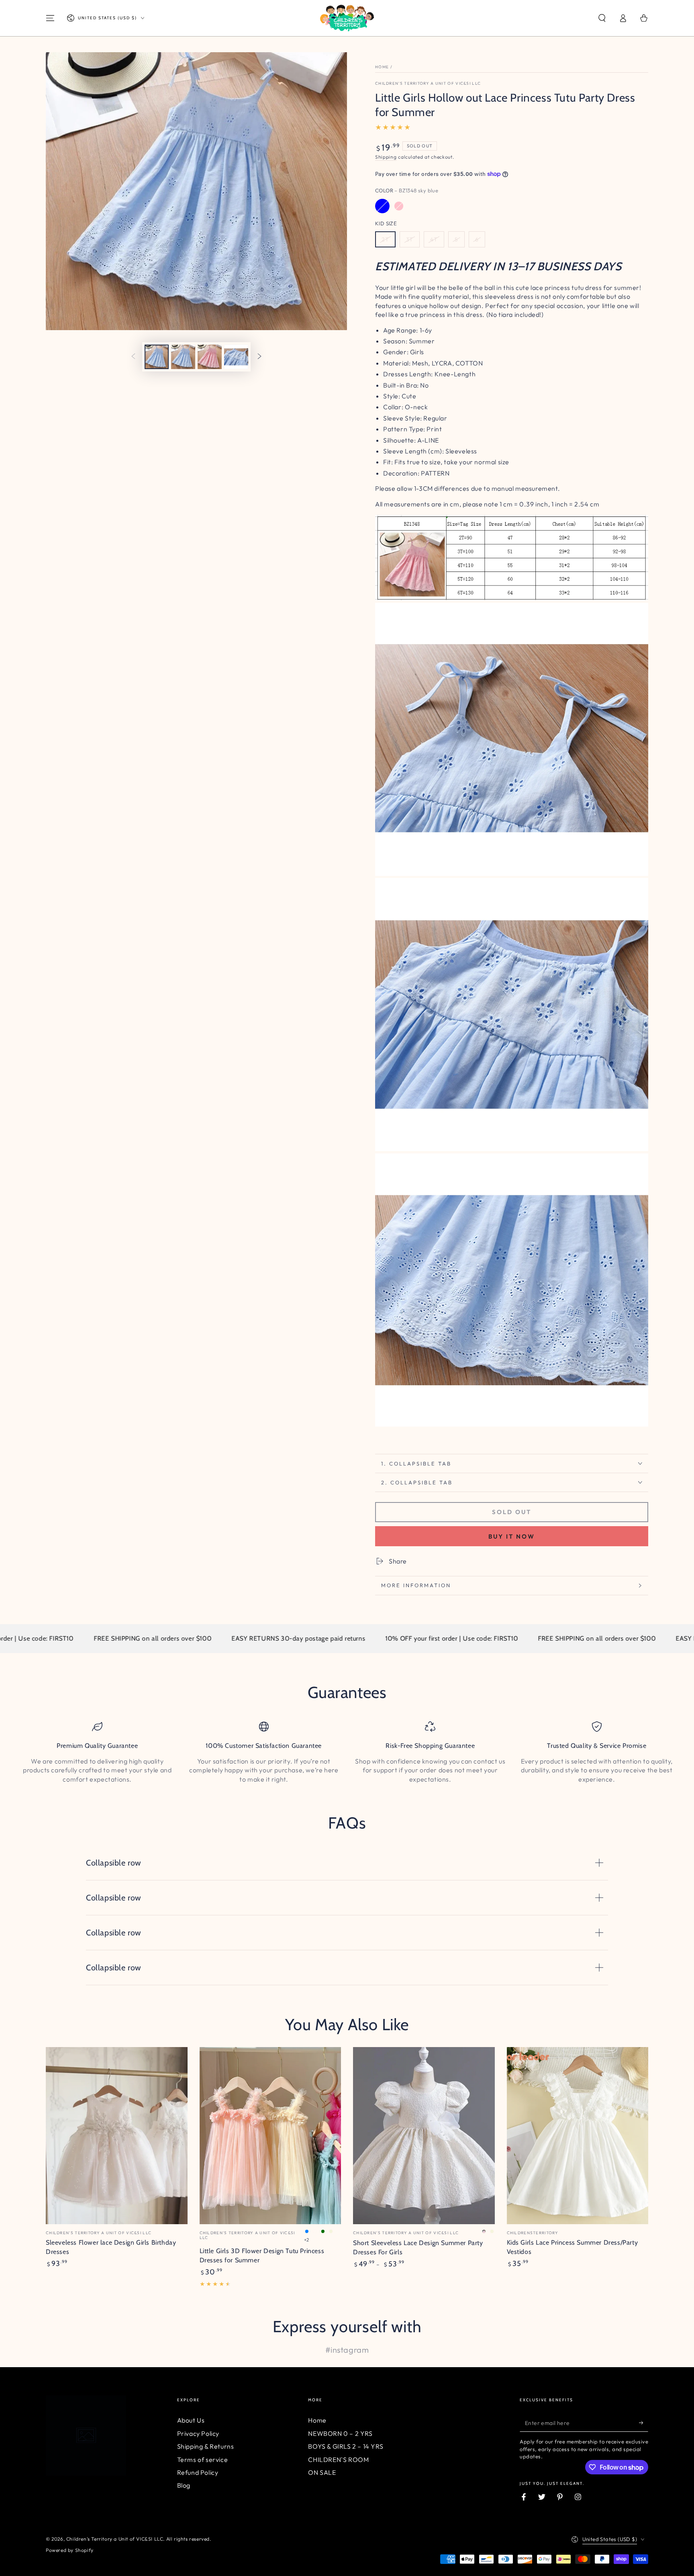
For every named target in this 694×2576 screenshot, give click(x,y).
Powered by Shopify (70, 2550)
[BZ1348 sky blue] (382, 206)
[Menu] (50, 18)
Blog (184, 2485)
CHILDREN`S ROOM (338, 2460)
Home (382, 67)
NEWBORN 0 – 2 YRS (340, 2433)
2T (385, 239)
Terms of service (203, 2460)
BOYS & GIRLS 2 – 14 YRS (346, 2446)
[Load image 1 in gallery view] (157, 357)
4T (434, 239)
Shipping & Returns (206, 2446)
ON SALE (322, 2472)
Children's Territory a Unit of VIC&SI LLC (428, 83)
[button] (602, 18)
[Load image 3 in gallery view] (210, 357)
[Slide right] (259, 357)
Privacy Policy (198, 2433)
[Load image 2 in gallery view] (183, 357)
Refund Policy (198, 2472)
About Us (191, 2420)
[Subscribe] (644, 2423)
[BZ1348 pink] (399, 206)
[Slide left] (133, 357)
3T (410, 239)
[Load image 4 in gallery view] (236, 357)
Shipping (386, 157)
